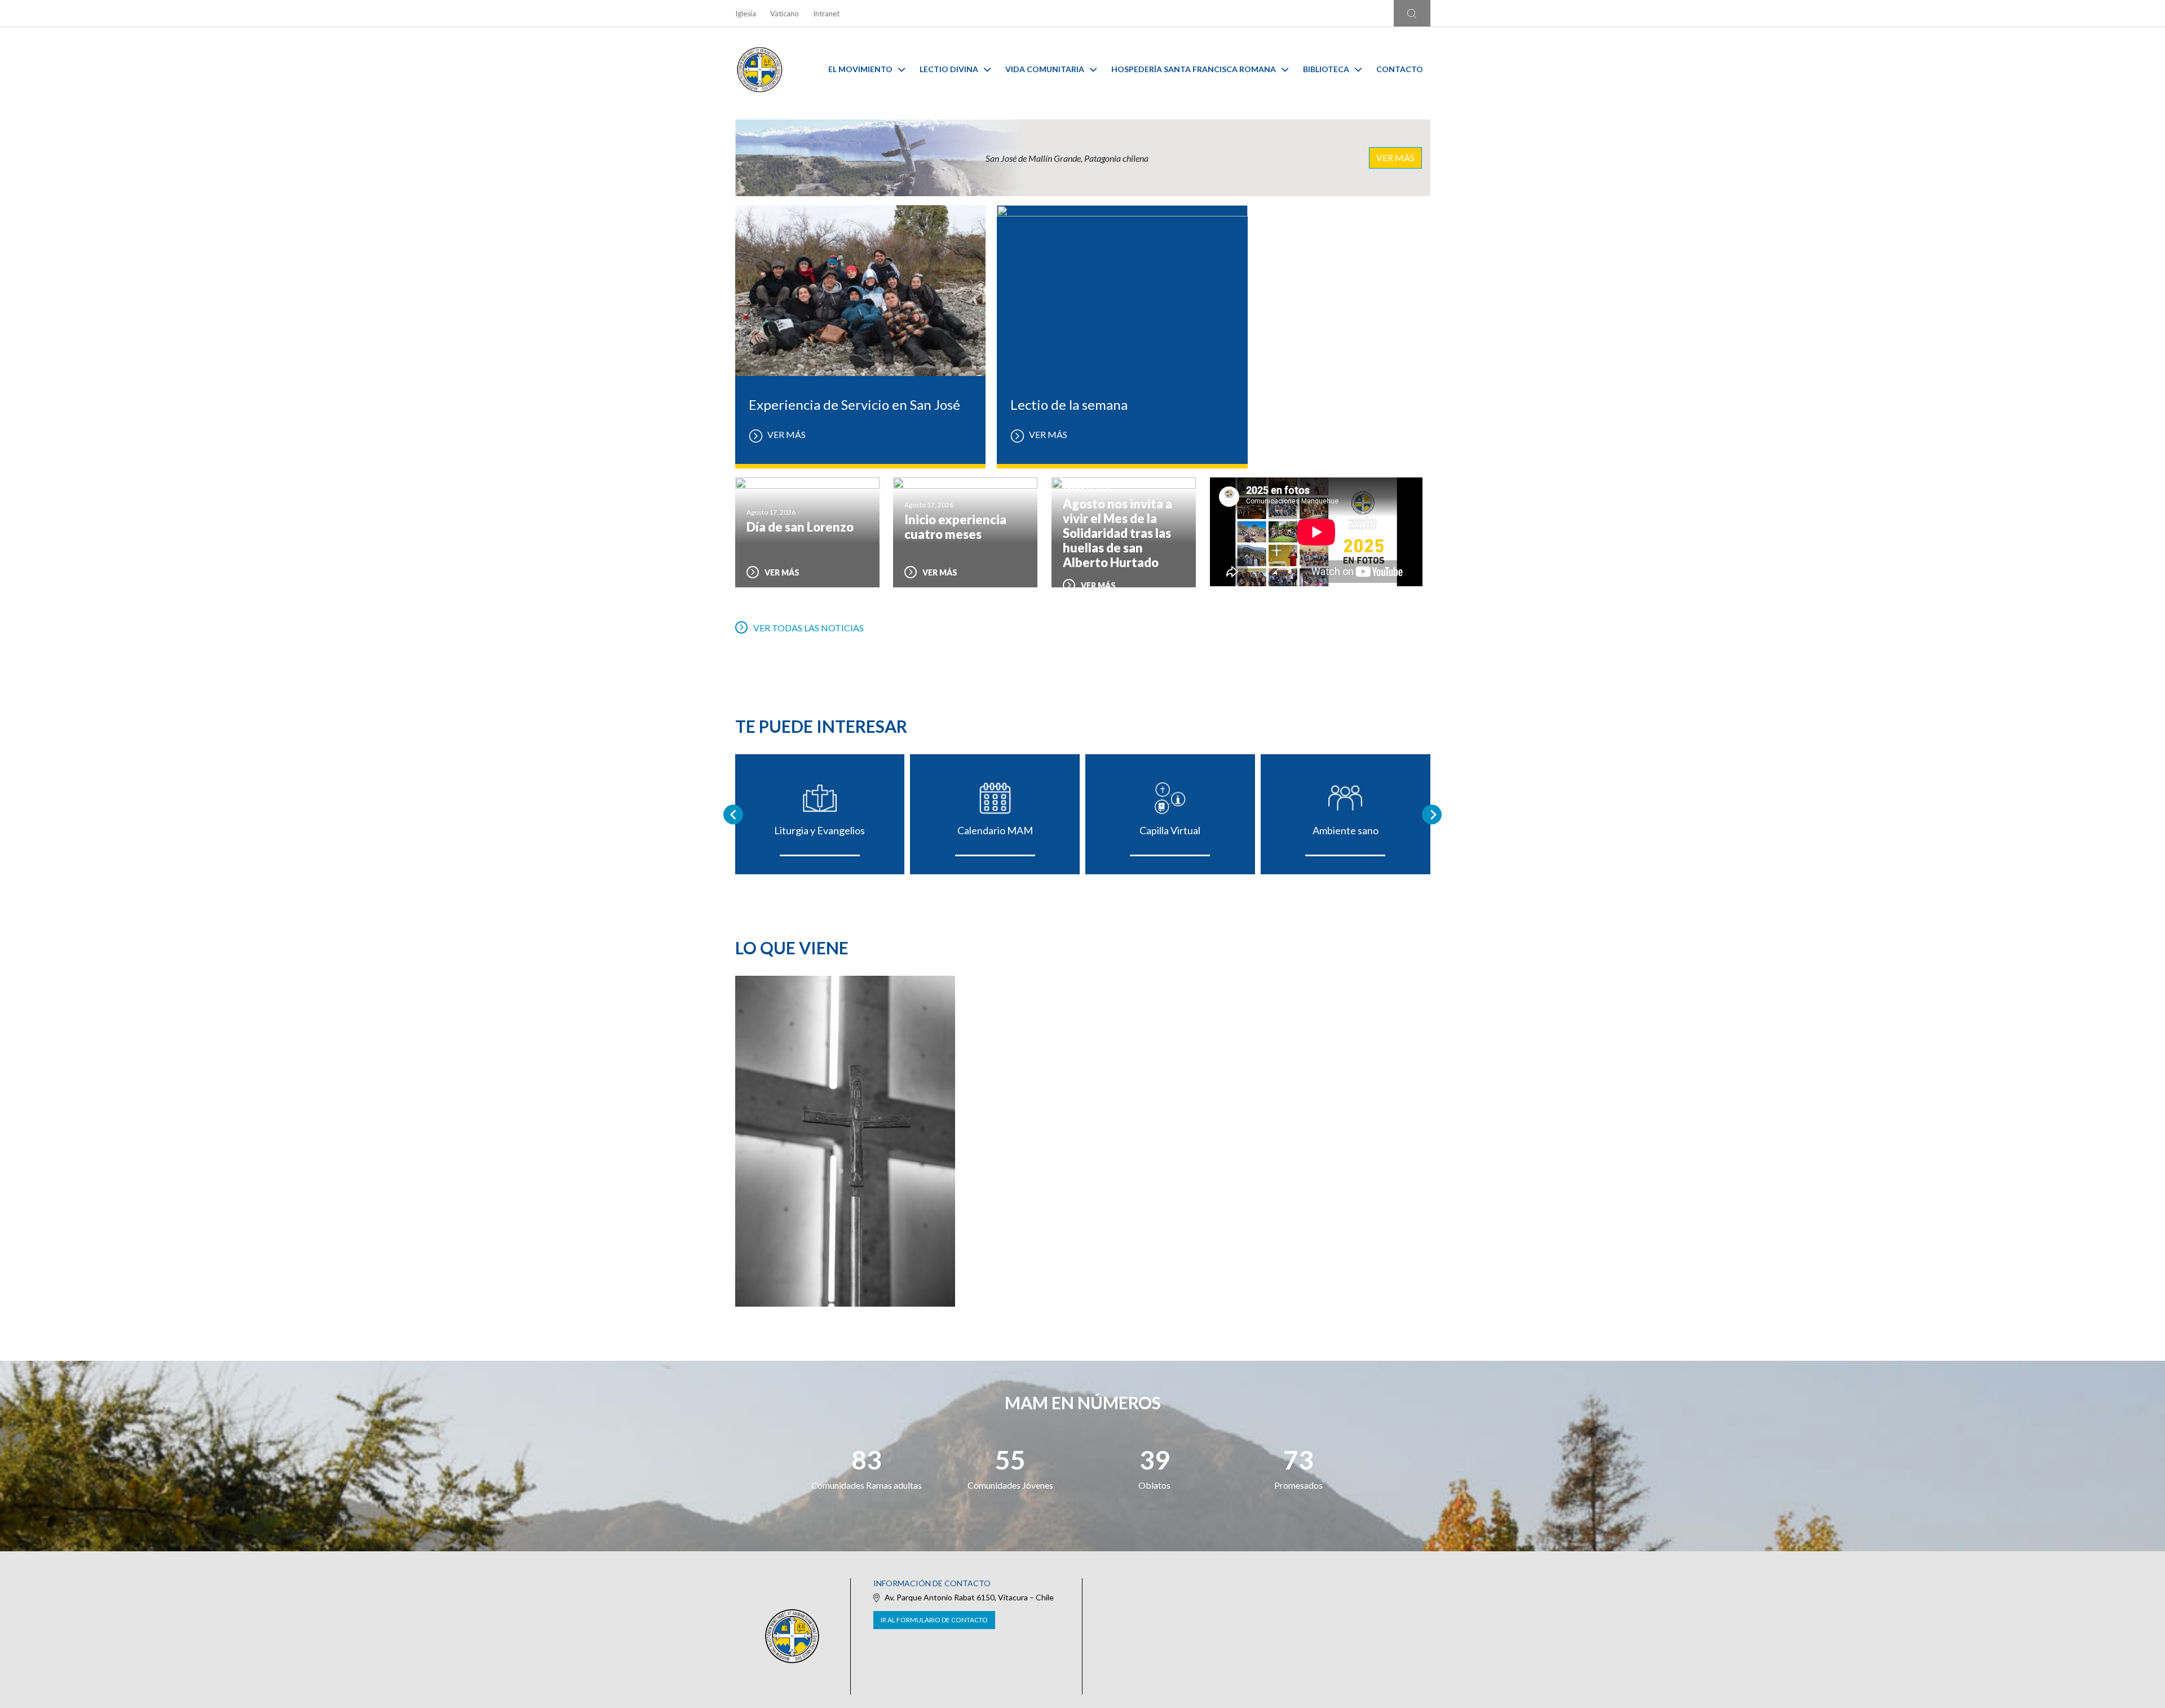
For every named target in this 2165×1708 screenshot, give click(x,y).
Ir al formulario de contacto (934, 1620)
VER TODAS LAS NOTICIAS (808, 628)
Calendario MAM (995, 830)
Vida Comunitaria (1045, 69)
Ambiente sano (1346, 830)
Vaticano (785, 14)
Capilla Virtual (1170, 830)
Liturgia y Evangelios (819, 830)
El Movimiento (860, 69)
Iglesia (746, 14)
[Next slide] (1432, 814)
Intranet (826, 14)
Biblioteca (1326, 69)
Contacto (1400, 69)
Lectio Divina (949, 69)
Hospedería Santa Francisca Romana (1194, 69)
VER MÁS (1395, 158)
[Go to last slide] (733, 814)
